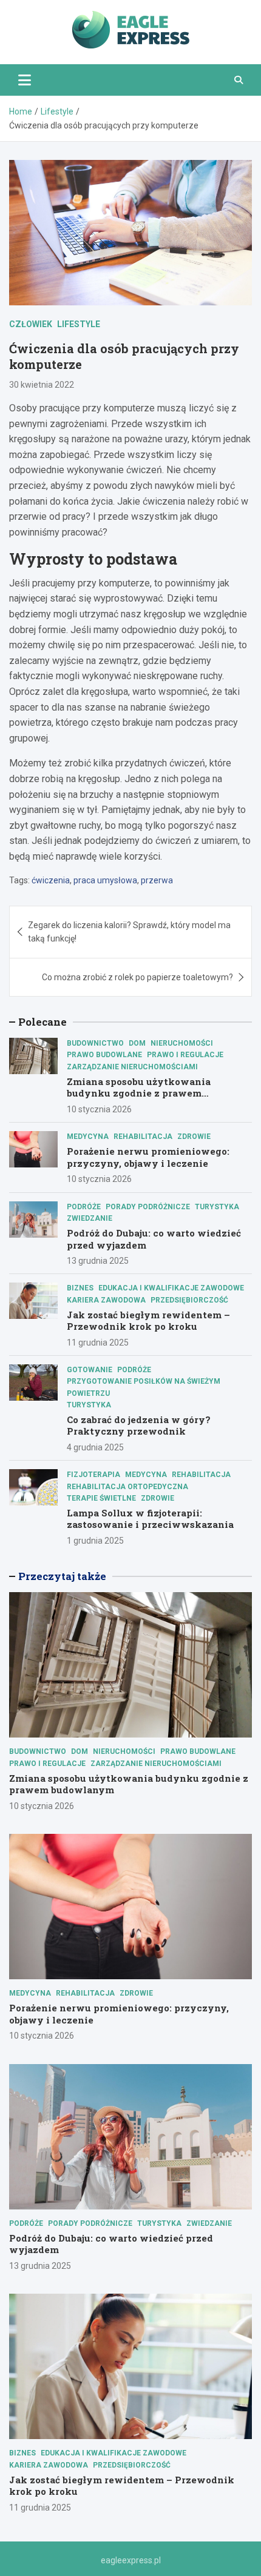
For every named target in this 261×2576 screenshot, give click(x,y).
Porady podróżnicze (148, 1207)
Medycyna (88, 1137)
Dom (137, 1043)
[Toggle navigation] (25, 80)
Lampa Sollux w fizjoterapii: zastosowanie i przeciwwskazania (150, 1519)
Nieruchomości (182, 1043)
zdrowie (194, 1137)
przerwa (157, 880)
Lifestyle (79, 324)
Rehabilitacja (143, 1137)
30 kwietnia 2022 (42, 385)
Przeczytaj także (62, 1576)
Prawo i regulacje (185, 1055)
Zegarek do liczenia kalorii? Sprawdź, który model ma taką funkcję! (129, 932)
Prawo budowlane (104, 1055)
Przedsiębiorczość (189, 1300)
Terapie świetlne (101, 1498)
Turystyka (217, 1207)
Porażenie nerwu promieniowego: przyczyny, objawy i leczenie (148, 1157)
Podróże (84, 1207)
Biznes (80, 1288)
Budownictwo (95, 1043)
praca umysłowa (105, 880)
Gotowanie (90, 1370)
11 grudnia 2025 (98, 1343)
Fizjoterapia (93, 1475)
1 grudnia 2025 (95, 1541)
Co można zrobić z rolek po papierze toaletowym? (137, 977)
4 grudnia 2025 (95, 1447)
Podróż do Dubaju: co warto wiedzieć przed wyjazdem (154, 1239)
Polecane (42, 1022)
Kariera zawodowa (106, 1300)
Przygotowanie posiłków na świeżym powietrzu (144, 1387)
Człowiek (31, 324)
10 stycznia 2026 (99, 1109)
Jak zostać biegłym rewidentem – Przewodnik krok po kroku (148, 1321)
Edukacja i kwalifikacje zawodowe (171, 1288)
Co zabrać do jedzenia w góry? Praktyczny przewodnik (139, 1426)
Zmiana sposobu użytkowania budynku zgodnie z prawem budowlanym (139, 1093)
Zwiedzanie (90, 1218)
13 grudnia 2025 (98, 1261)
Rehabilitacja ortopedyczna (127, 1487)
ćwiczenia (51, 880)
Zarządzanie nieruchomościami (132, 1067)
